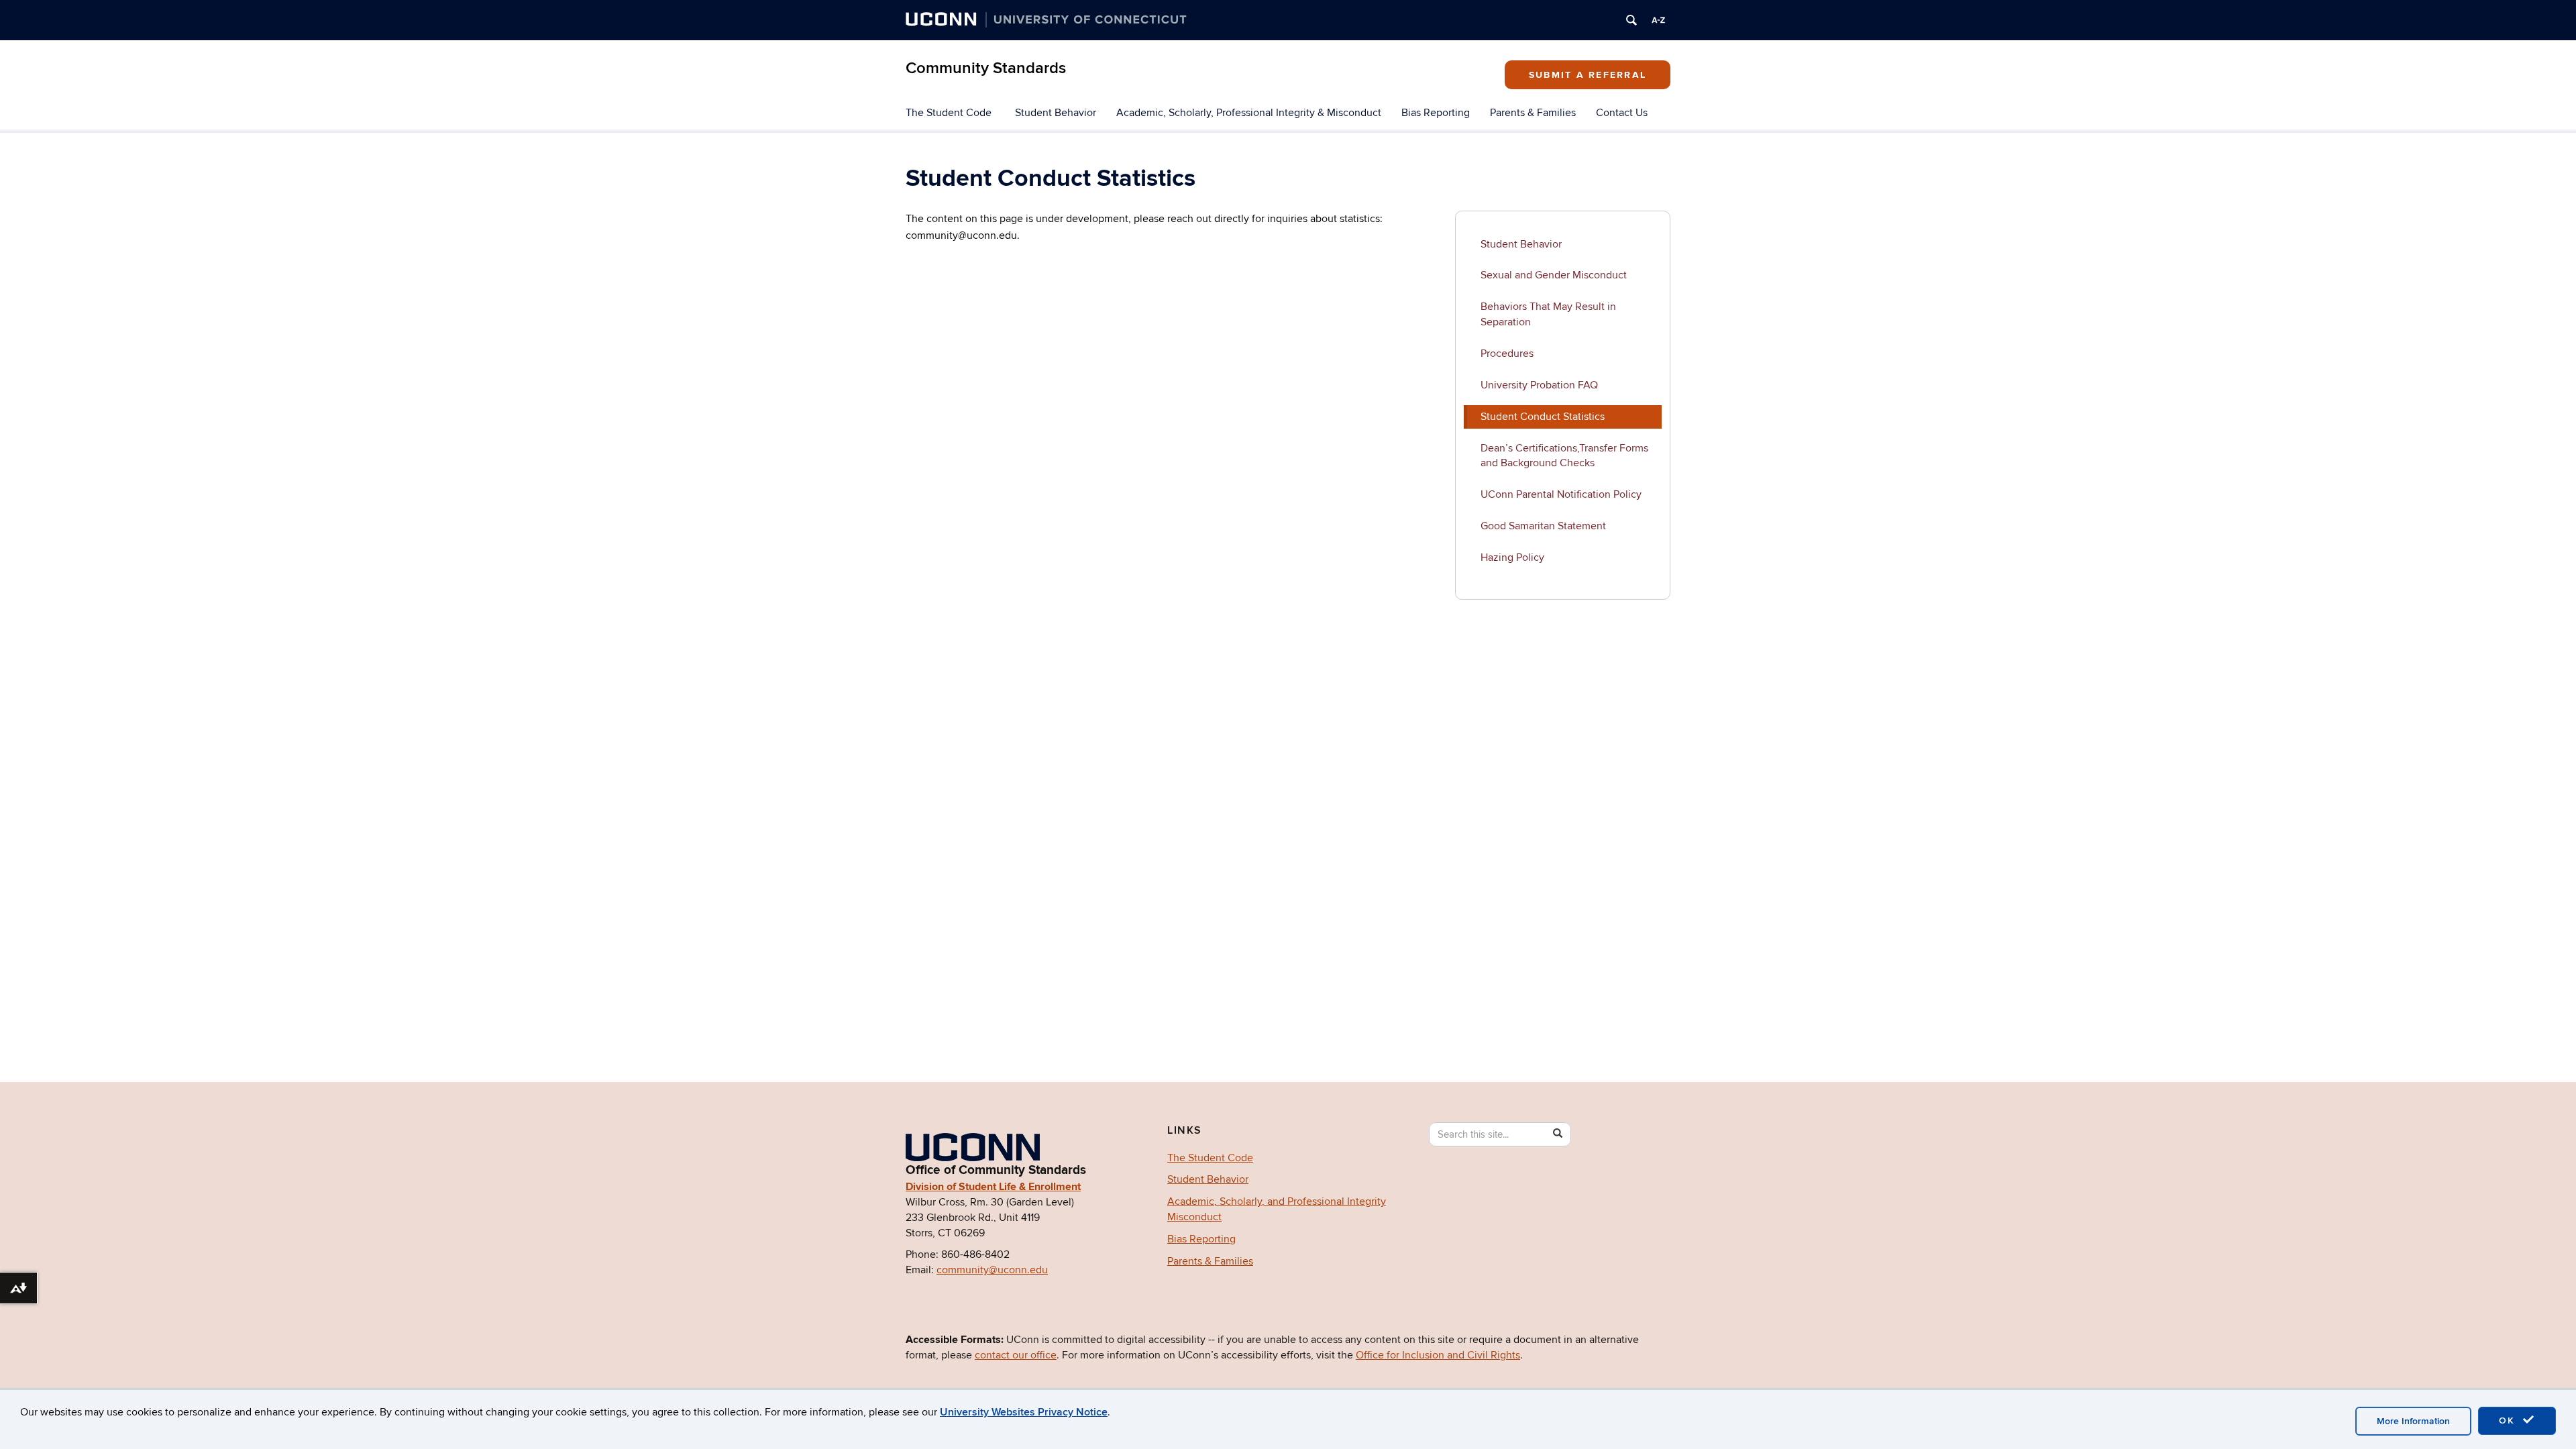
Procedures (1507, 354)
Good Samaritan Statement (1543, 526)
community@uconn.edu (992, 1270)
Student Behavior (1056, 113)
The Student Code (949, 113)
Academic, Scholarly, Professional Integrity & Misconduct (1249, 113)
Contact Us (1622, 113)
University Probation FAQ (1539, 385)
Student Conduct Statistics (1543, 417)
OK (2509, 1420)
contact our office (1016, 1355)
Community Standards (986, 68)
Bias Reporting (1436, 113)
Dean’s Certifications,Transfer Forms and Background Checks (1564, 456)
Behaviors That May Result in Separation (1548, 314)
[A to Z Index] (1658, 20)
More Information (2413, 1421)
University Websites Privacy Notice (1024, 1412)
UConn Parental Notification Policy (1561, 494)
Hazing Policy (1512, 557)
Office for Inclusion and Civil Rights (1438, 1355)
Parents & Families (1533, 113)
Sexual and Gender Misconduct (1554, 275)
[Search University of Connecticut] (1631, 20)
